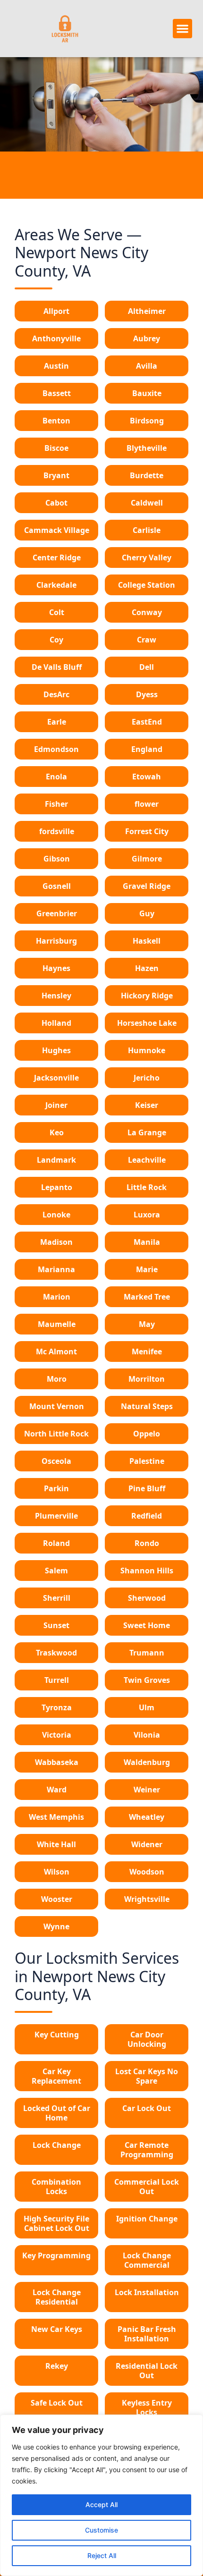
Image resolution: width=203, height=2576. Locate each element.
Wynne (56, 1926)
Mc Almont (56, 1351)
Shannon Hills (147, 1571)
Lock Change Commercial (147, 2260)
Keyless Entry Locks (147, 2407)
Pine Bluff (147, 1488)
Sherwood (147, 1598)
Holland (56, 1023)
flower (147, 804)
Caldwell (147, 503)
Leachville (147, 1160)
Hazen (147, 968)
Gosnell (57, 886)
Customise (101, 2530)
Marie (147, 1269)
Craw (147, 640)
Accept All (101, 2504)
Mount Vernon (57, 1406)
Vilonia (147, 1735)
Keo (57, 1132)
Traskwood (56, 1653)
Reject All (102, 2555)
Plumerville (56, 1516)
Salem (56, 1571)
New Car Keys (57, 2329)
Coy (56, 640)
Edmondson (56, 749)
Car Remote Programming (147, 2150)
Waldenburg (147, 1762)
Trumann (147, 1653)
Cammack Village (57, 530)
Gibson (57, 859)
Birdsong (147, 421)
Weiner (147, 1790)
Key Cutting (57, 2035)
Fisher (56, 804)
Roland (56, 1543)
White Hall (56, 1844)
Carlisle (147, 530)
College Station (147, 585)
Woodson (147, 1872)
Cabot (56, 503)
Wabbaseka (57, 1762)
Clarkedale (56, 585)
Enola (56, 777)
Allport (56, 311)
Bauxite (147, 393)
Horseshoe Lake (147, 1023)
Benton (56, 421)
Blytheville (147, 448)
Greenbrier (57, 913)
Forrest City (147, 831)
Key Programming (56, 2255)
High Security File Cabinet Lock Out (56, 2223)
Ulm (147, 1707)
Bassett (57, 393)
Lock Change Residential (57, 2297)
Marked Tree (147, 1297)
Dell (147, 667)
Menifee (147, 1351)
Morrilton (147, 1379)
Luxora (147, 1215)
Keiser (147, 1105)
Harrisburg (56, 941)
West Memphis (56, 1817)
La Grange (147, 1132)
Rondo (147, 1543)
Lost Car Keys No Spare (147, 2076)
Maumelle (57, 1324)
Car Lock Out (147, 2108)
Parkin (56, 1488)
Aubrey (147, 338)
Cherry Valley (147, 557)
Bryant (56, 475)
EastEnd (147, 722)
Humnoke (147, 1050)
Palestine (147, 1461)
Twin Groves (147, 1680)
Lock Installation (147, 2292)
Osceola (56, 1461)
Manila (147, 1242)
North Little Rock (56, 1434)
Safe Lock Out (57, 2403)
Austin (56, 366)
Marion (57, 1297)
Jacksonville (56, 1078)
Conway (147, 612)
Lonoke (56, 1215)
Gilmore (147, 859)
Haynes (56, 968)
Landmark (56, 1160)
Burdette (147, 475)
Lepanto (57, 1187)
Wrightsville (147, 1899)
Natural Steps (147, 1406)
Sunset (56, 1625)
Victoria (57, 1735)
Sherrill (57, 1598)
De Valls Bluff (57, 667)
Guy (147, 913)
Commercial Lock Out (147, 2187)
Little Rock (147, 1187)
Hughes (56, 1050)
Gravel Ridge (147, 886)
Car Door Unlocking (147, 2039)
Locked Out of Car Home (57, 2113)
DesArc (56, 694)
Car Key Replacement (56, 2076)
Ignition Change (147, 2219)
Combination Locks (56, 2187)
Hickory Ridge (147, 996)
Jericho (147, 1078)
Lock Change (57, 2145)
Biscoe (56, 448)
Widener (147, 1844)
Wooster (57, 1899)
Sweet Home (147, 1625)
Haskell (147, 941)
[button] (182, 29)
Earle (57, 722)
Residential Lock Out (147, 2371)
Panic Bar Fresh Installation (147, 2334)
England (147, 749)
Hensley (56, 996)
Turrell (57, 1680)
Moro (57, 1379)
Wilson (57, 1872)
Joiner (56, 1105)
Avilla (147, 366)
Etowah (147, 777)
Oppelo (147, 1434)
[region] (101, 2495)
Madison (56, 1242)
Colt (57, 612)
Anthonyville (56, 338)
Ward (57, 1790)
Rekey (57, 2366)
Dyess (147, 694)
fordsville (57, 831)
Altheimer (147, 311)
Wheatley (147, 1817)
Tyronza (57, 1707)
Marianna (56, 1269)
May (147, 1324)
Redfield (147, 1516)
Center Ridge (57, 557)
